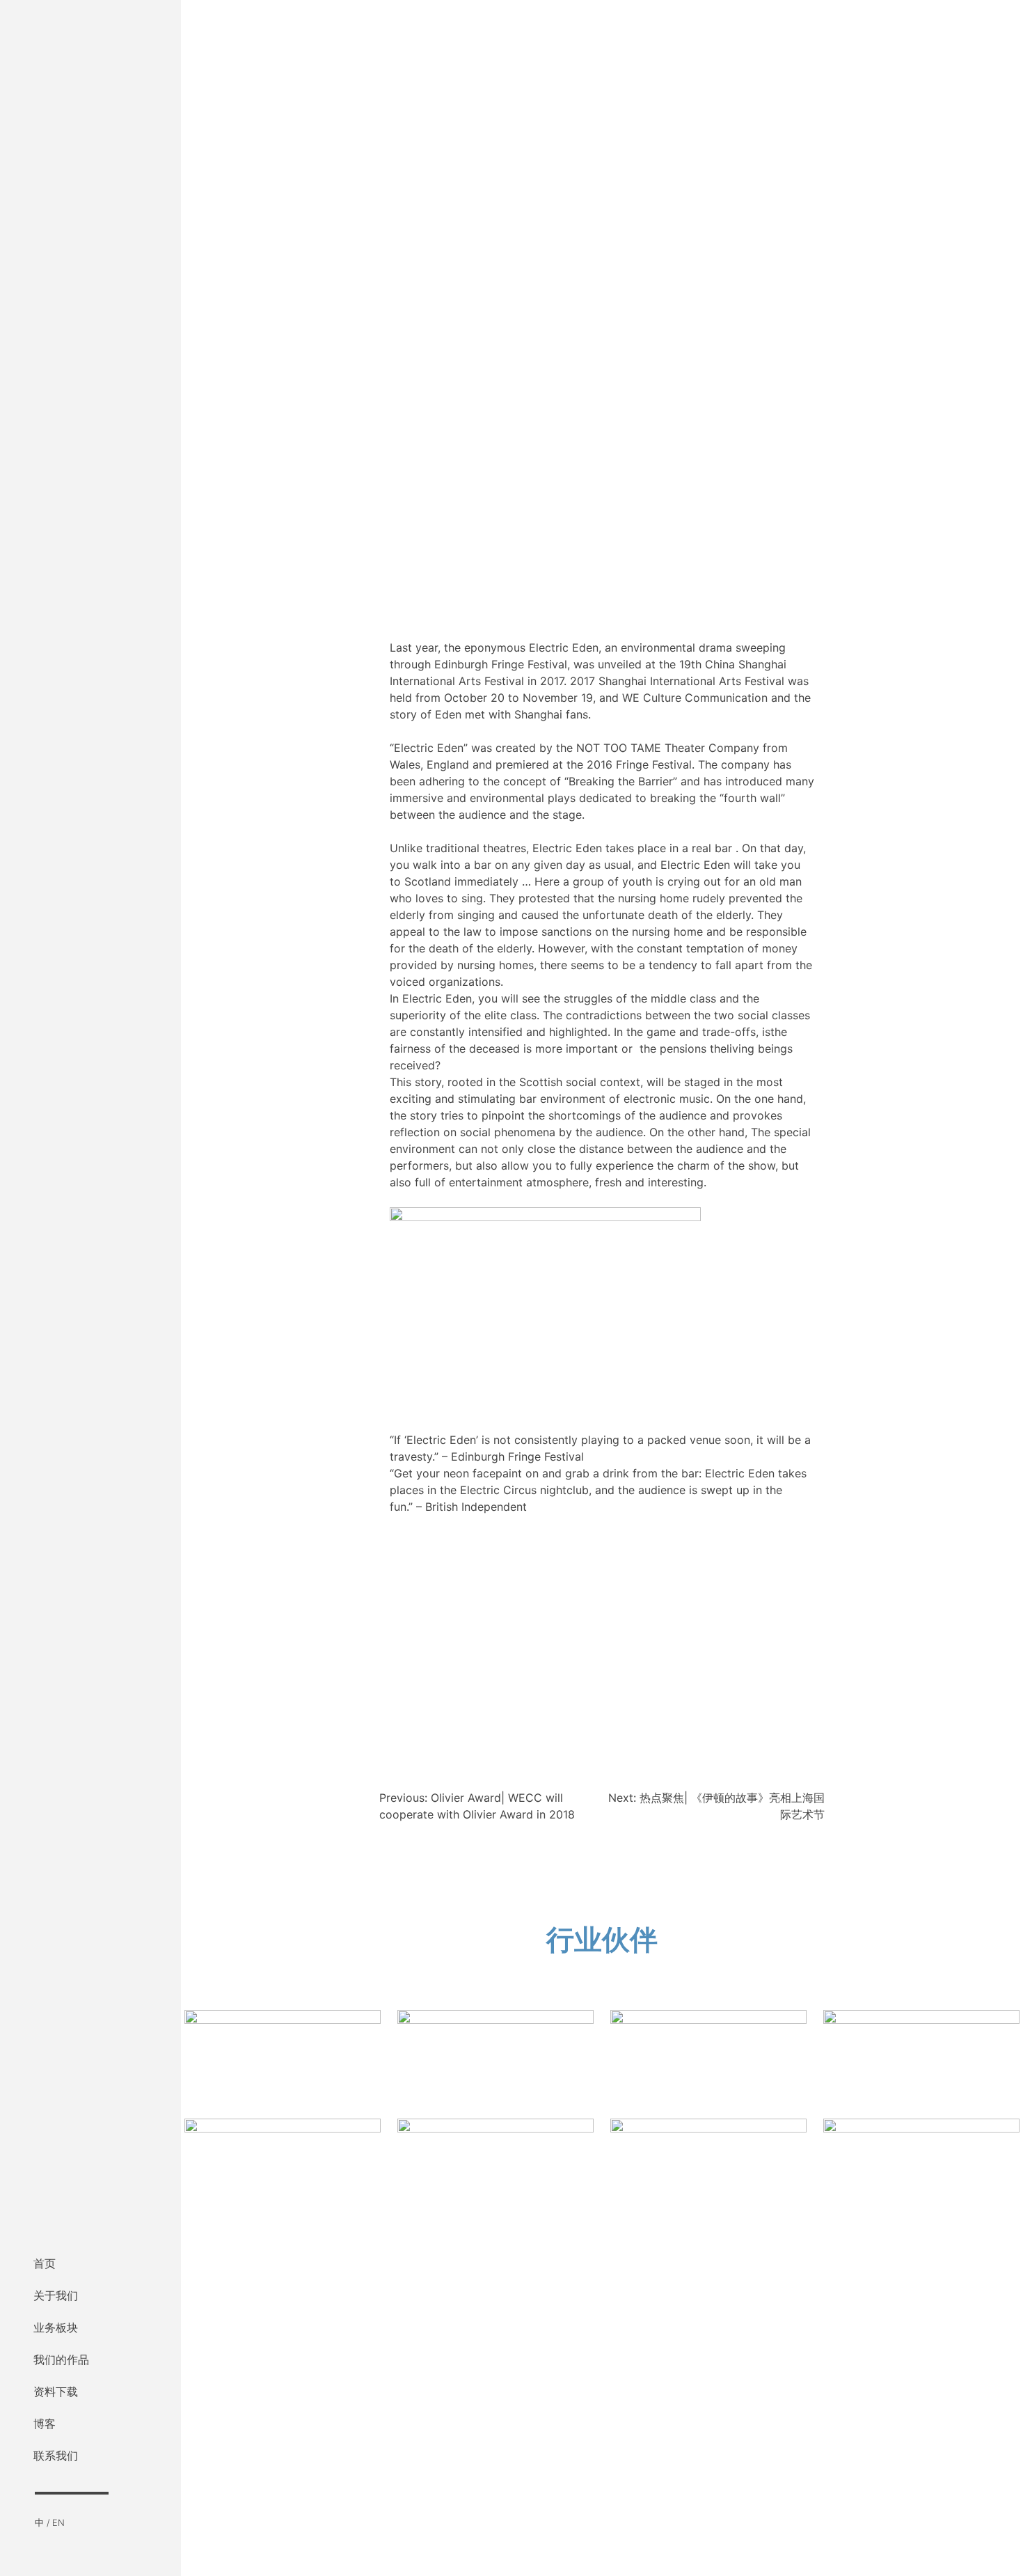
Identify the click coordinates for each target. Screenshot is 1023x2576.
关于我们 (56, 2295)
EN (58, 2523)
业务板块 (56, 2327)
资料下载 (56, 2392)
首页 (45, 2263)
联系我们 (56, 2456)
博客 (45, 2424)
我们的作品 (61, 2359)
